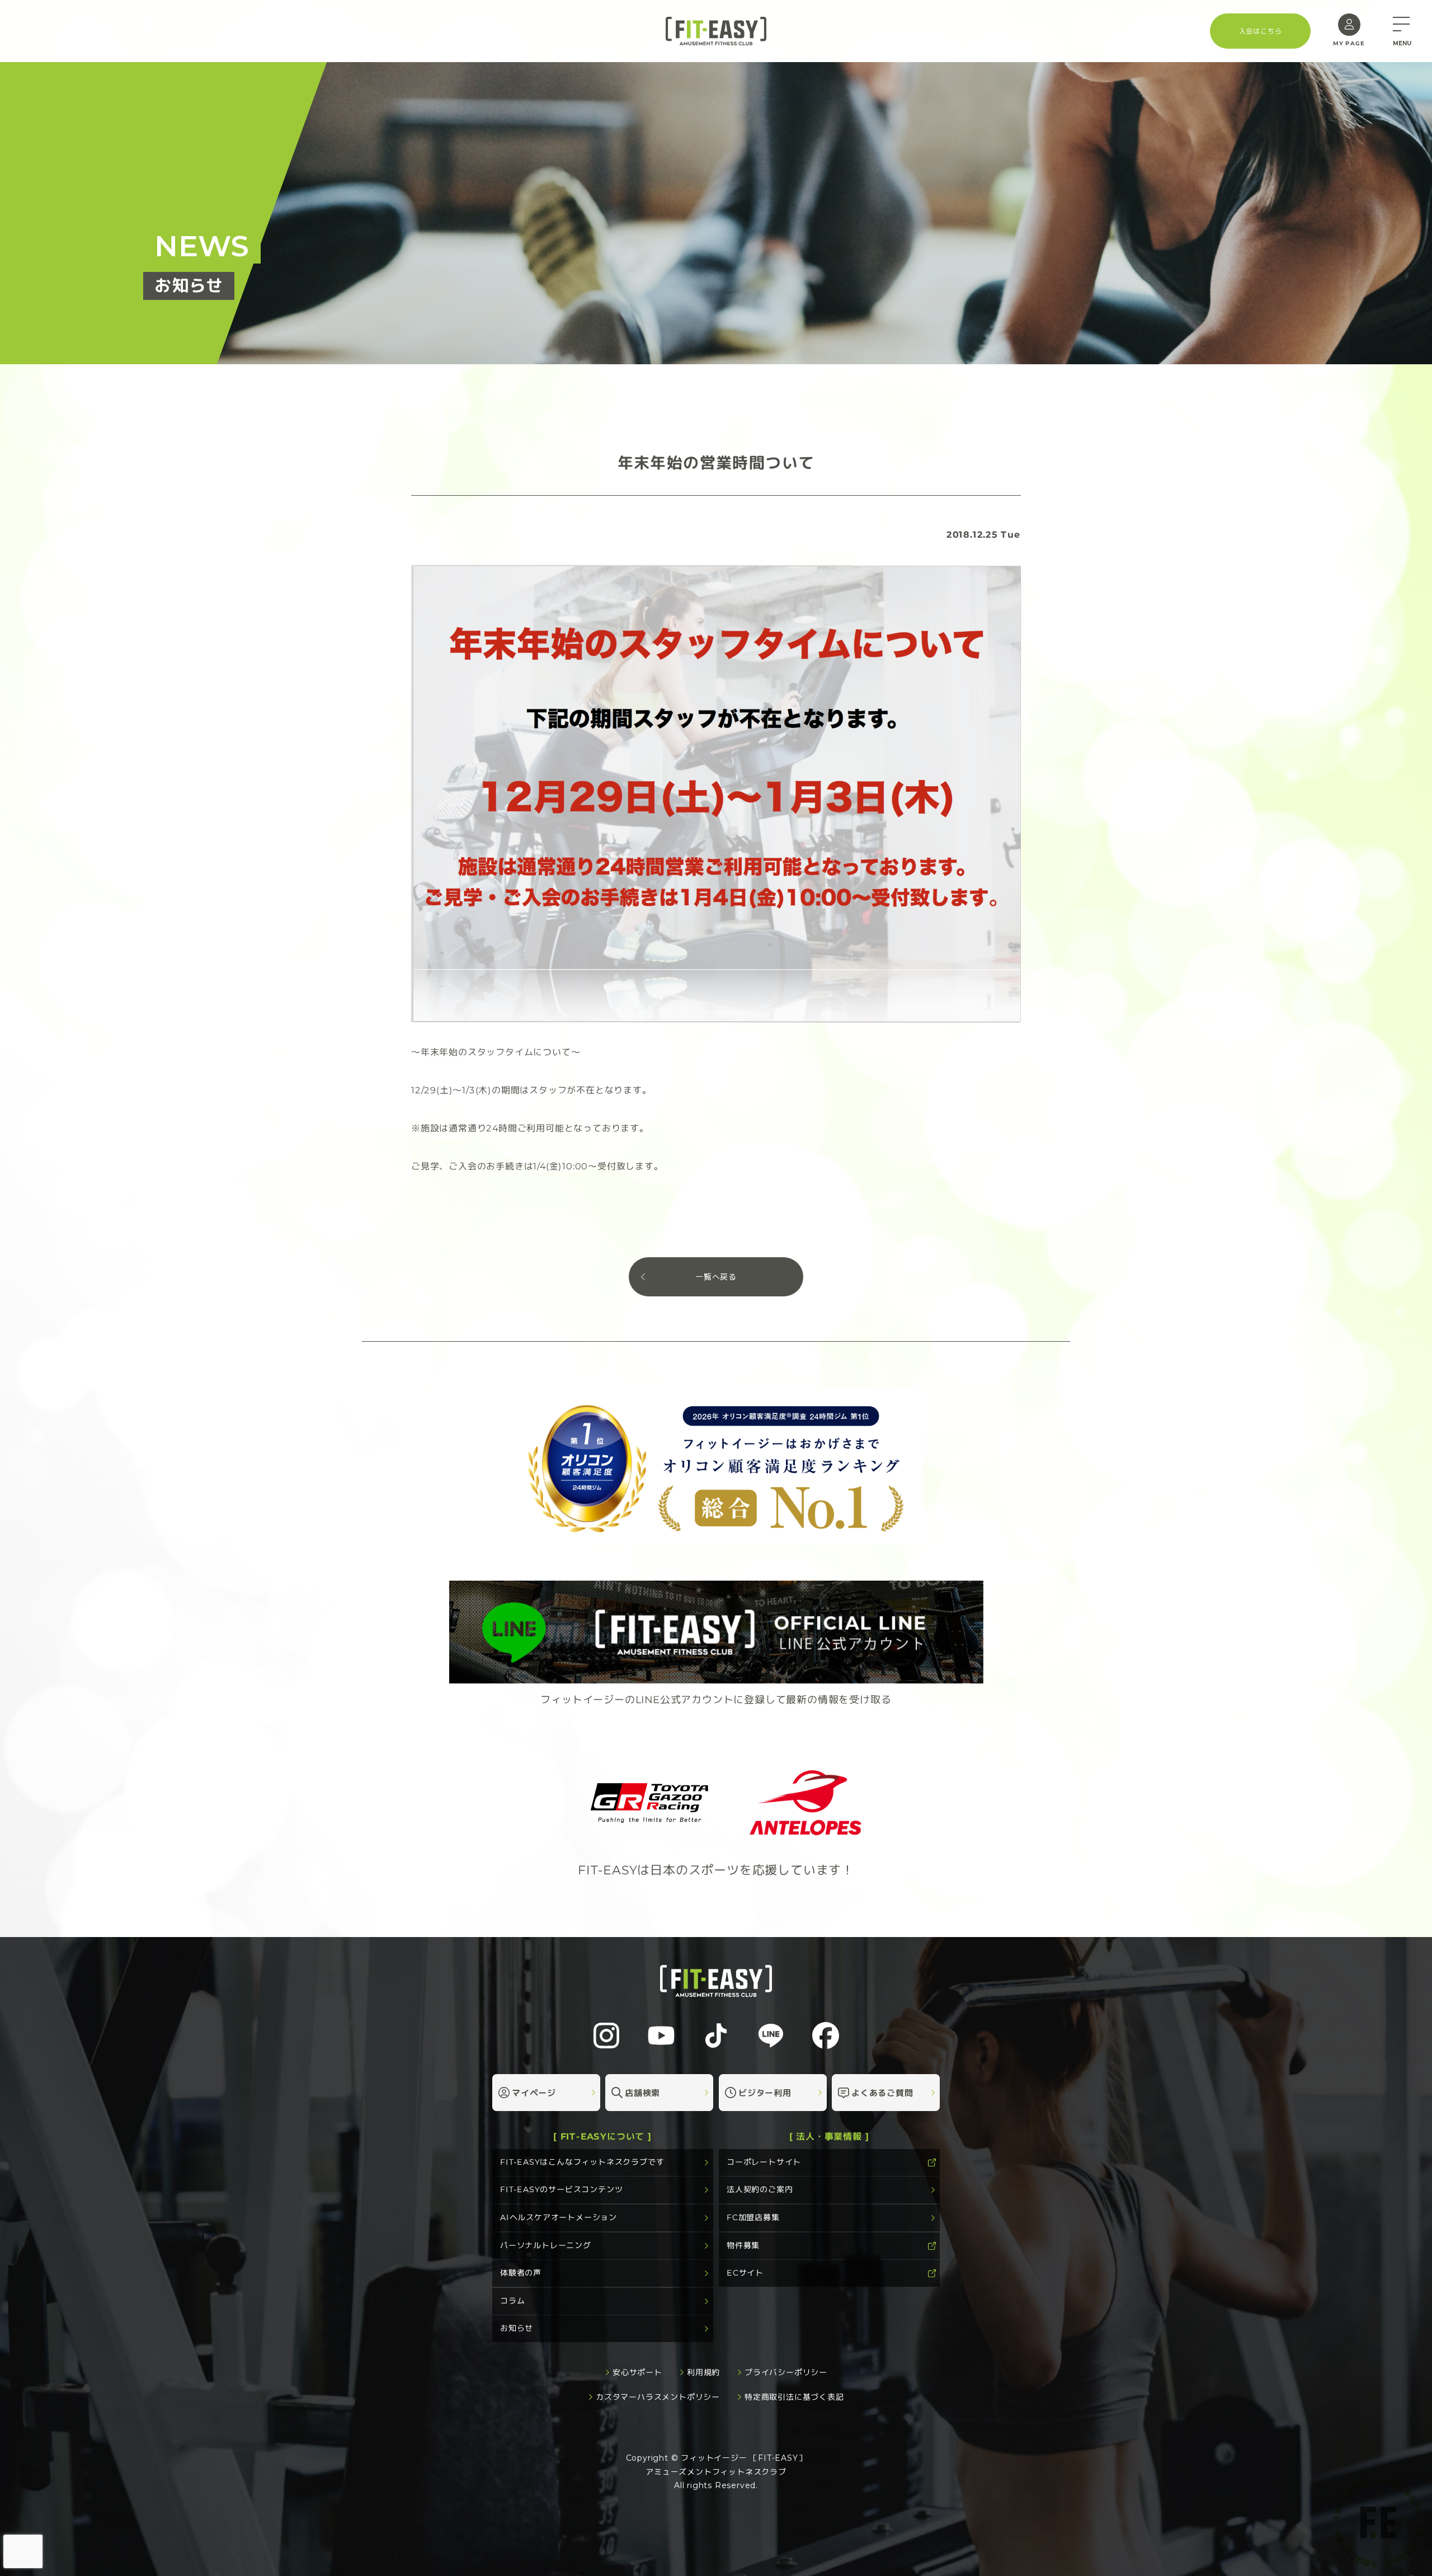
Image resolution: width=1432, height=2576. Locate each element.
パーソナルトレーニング (546, 2245)
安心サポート (637, 2372)
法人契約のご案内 (760, 2189)
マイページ (534, 2092)
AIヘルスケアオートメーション (559, 2217)
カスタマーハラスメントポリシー (658, 2397)
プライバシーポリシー (786, 2372)
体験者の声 (521, 2273)
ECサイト (745, 2273)
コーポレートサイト (764, 2162)
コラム (512, 2301)
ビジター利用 (765, 2092)
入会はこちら (1261, 30)
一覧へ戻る (716, 1277)
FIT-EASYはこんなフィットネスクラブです (582, 2162)
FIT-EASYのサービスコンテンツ (561, 2189)
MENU (1402, 43)
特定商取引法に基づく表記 (794, 2397)
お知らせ (517, 2328)
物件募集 (743, 2245)
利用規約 (703, 2372)
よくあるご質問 (882, 2092)
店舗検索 (642, 2092)
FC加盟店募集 (753, 2217)
